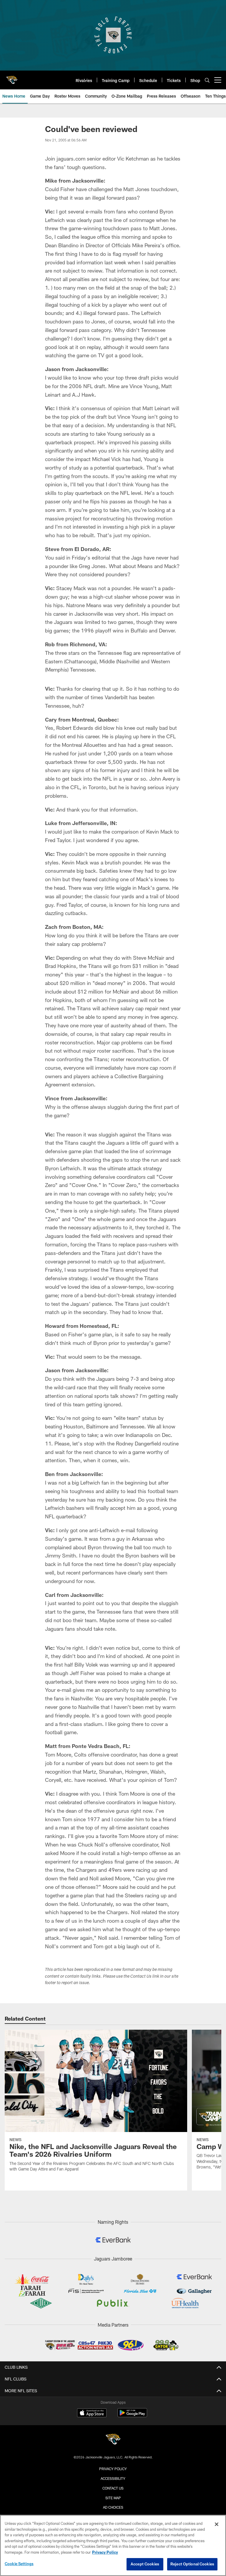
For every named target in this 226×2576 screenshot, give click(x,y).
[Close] (217, 2524)
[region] (113, 2545)
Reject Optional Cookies (192, 2564)
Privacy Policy (113, 2469)
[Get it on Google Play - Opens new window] (132, 2416)
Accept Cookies (145, 2564)
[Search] (207, 80)
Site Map (113, 2498)
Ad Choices (113, 2507)
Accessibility (113, 2478)
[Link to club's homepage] (12, 78)
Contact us (113, 2488)
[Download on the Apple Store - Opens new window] (92, 2413)
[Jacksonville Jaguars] (113, 2440)
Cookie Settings (19, 2564)
